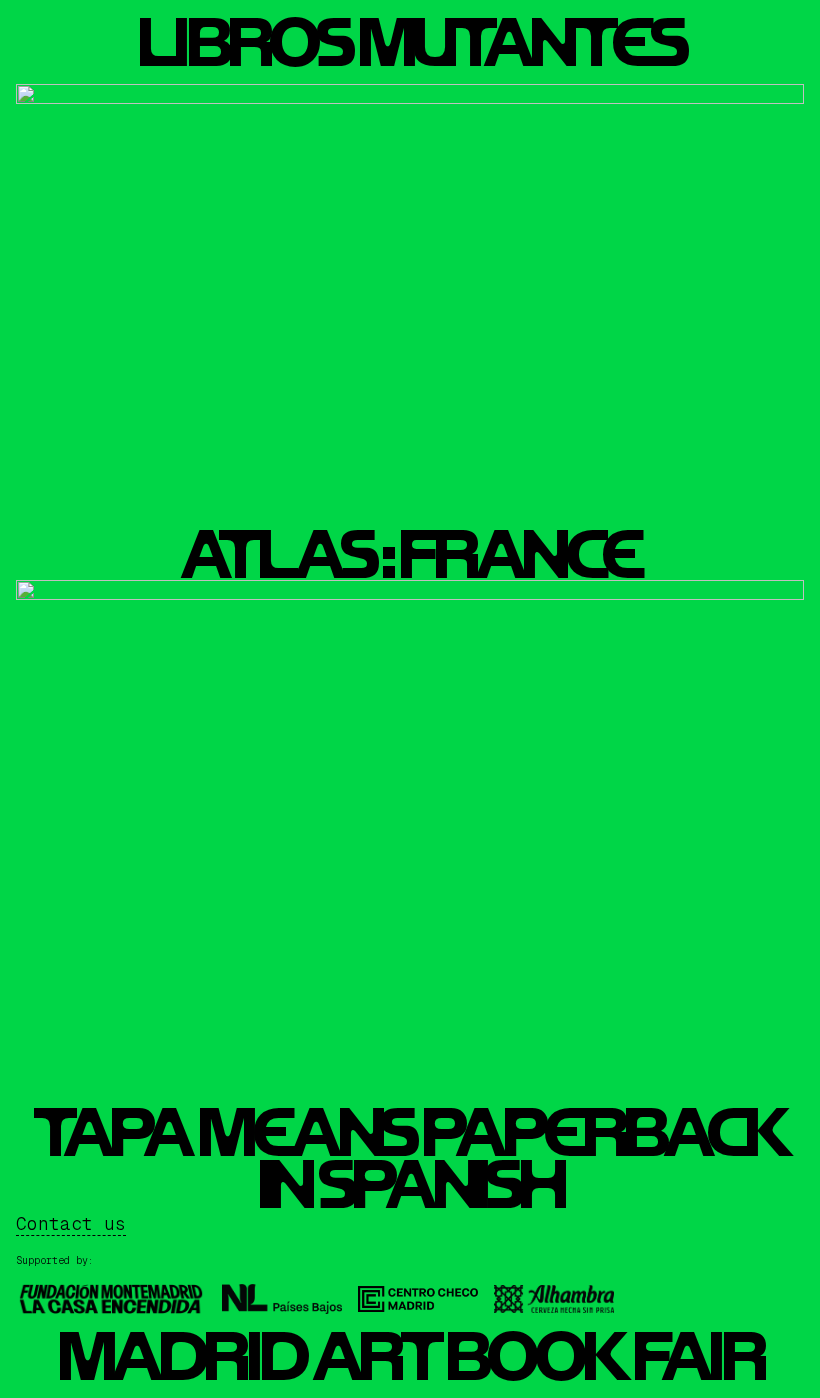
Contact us (71, 1223)
